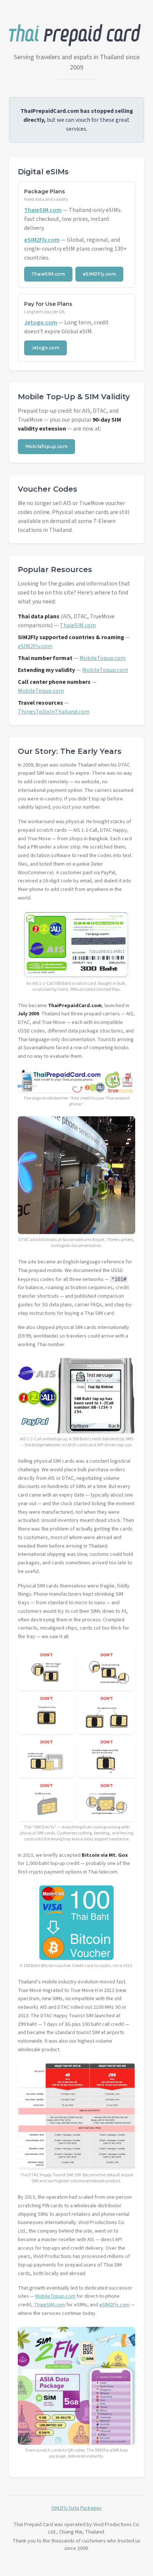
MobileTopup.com (46, 446)
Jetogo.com (41, 323)
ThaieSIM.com (43, 210)
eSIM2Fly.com (42, 240)
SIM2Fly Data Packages (76, 2508)
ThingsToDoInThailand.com (54, 712)
